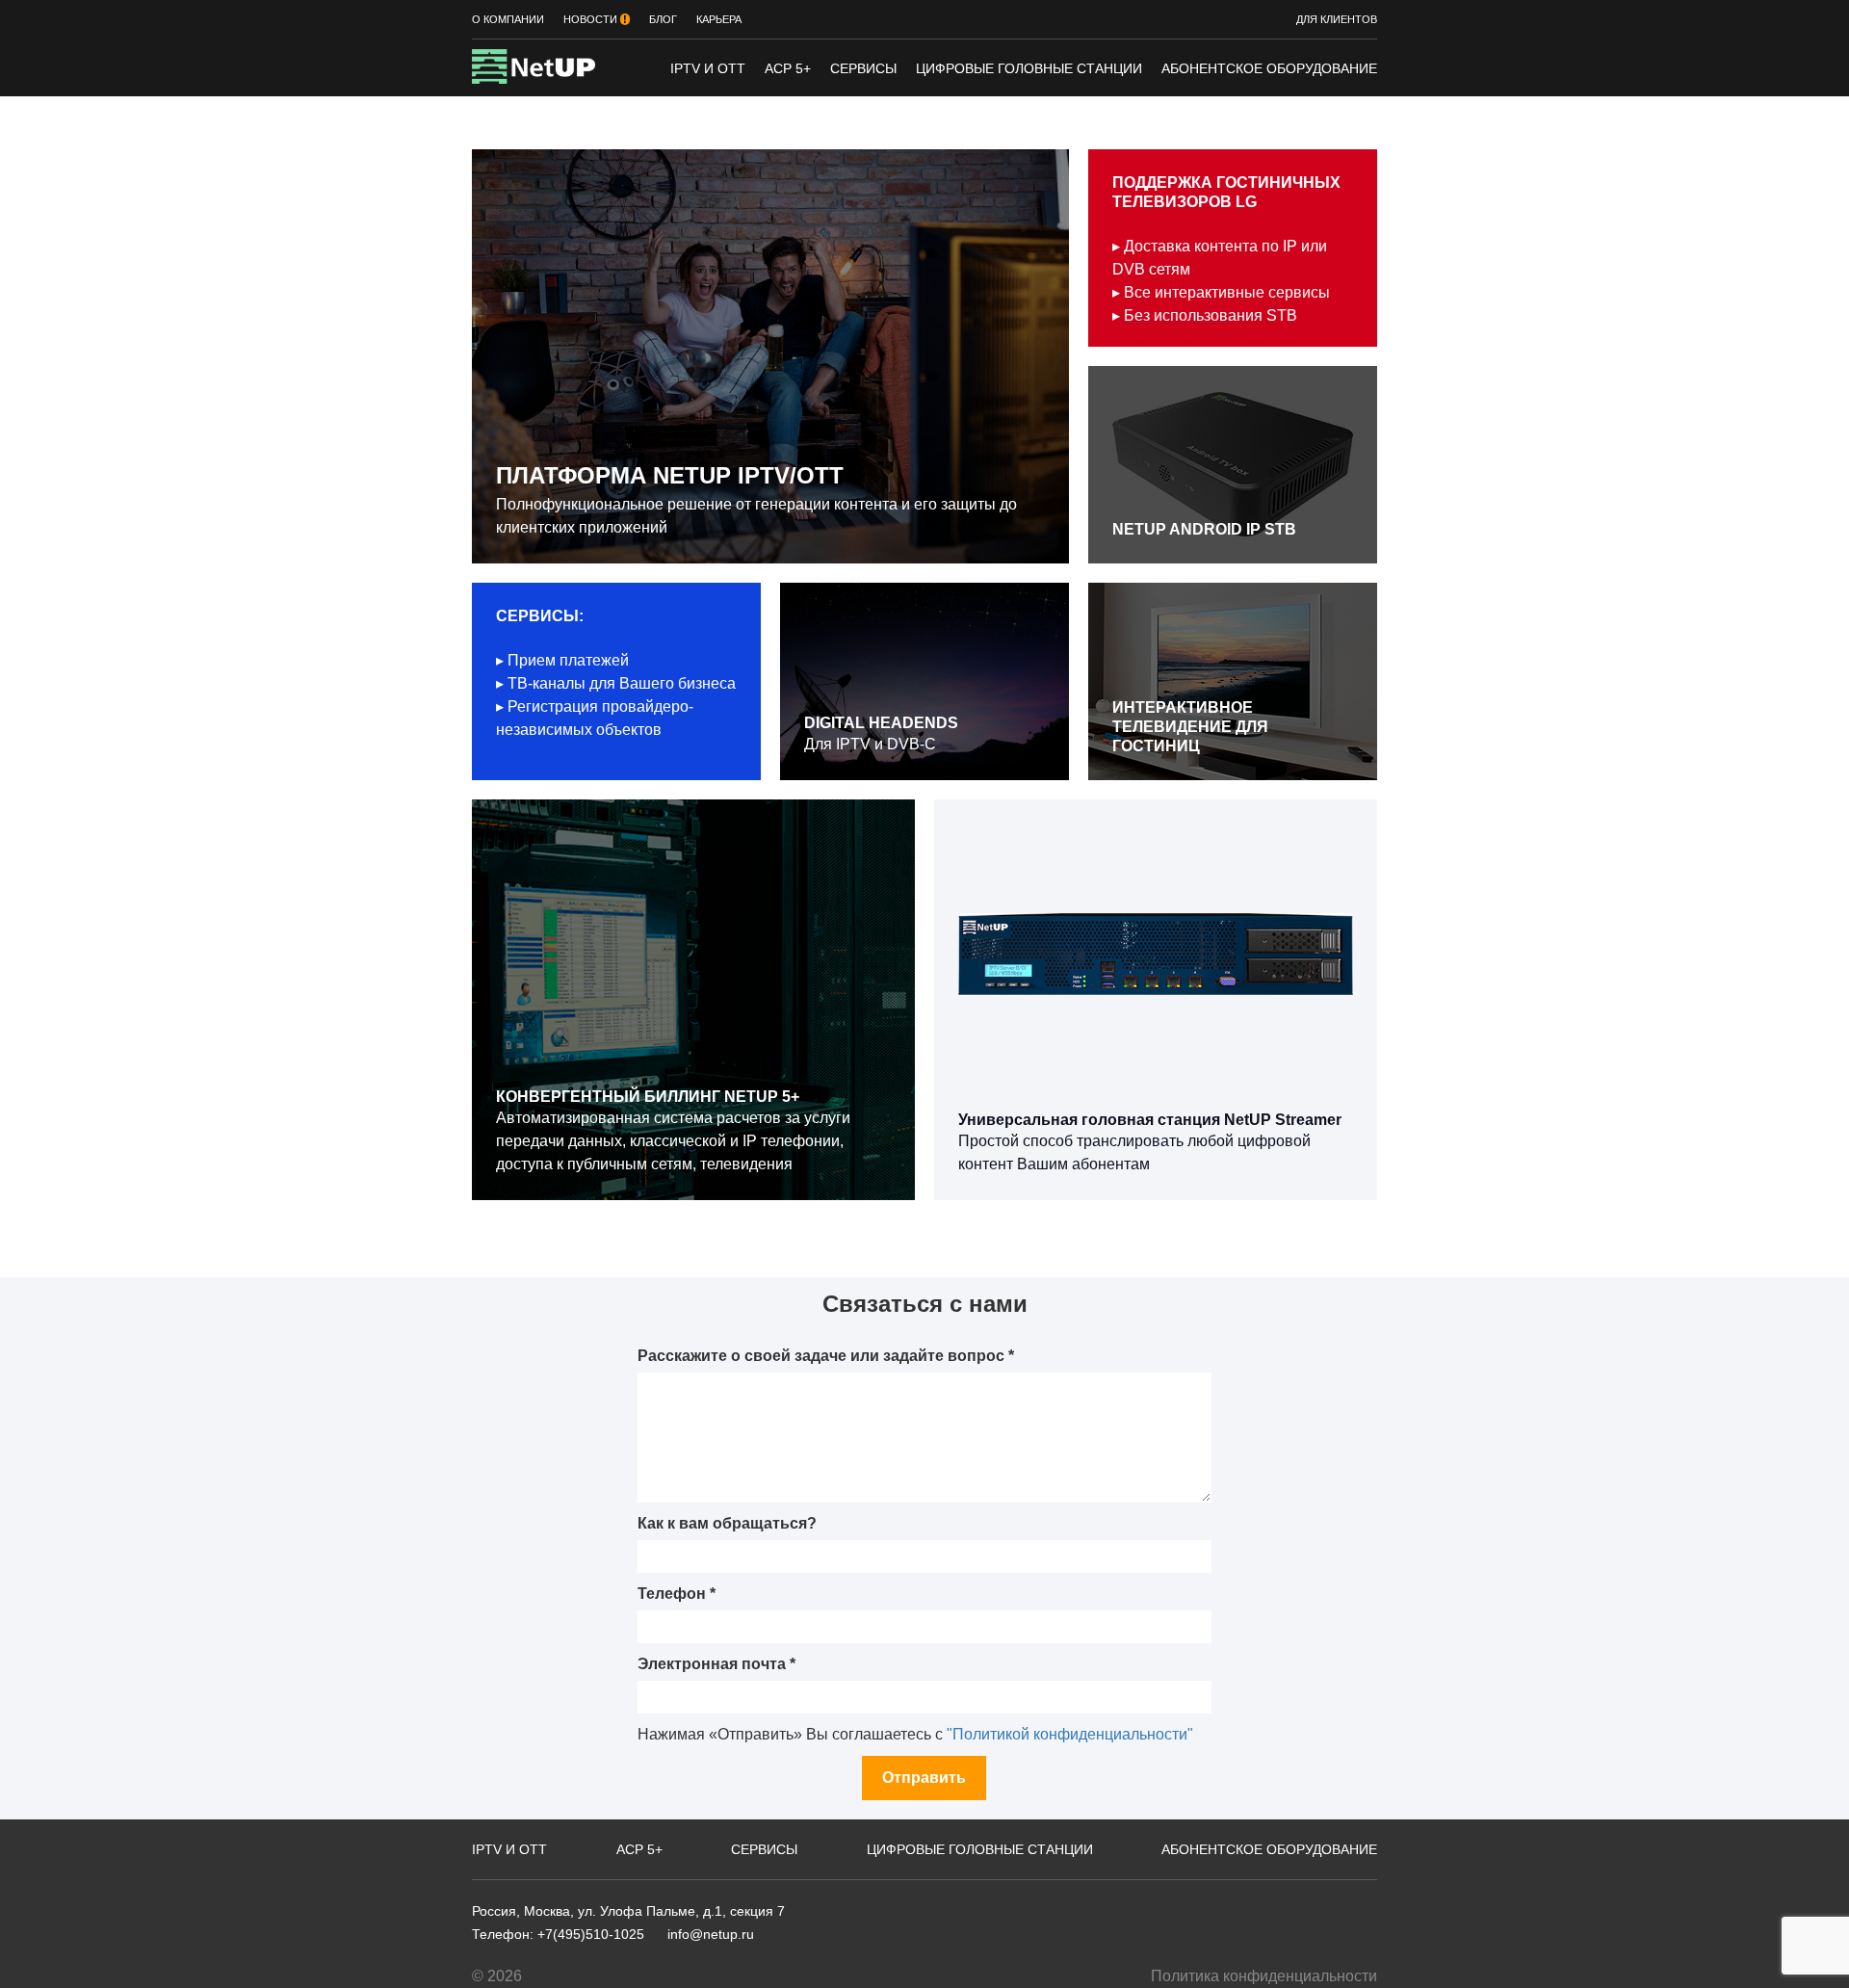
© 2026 (497, 1976)
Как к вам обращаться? (727, 1523)
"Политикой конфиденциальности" (1070, 1734)
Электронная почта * (716, 1664)
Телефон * (677, 1594)
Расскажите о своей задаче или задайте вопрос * (826, 1356)
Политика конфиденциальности (1264, 1976)
